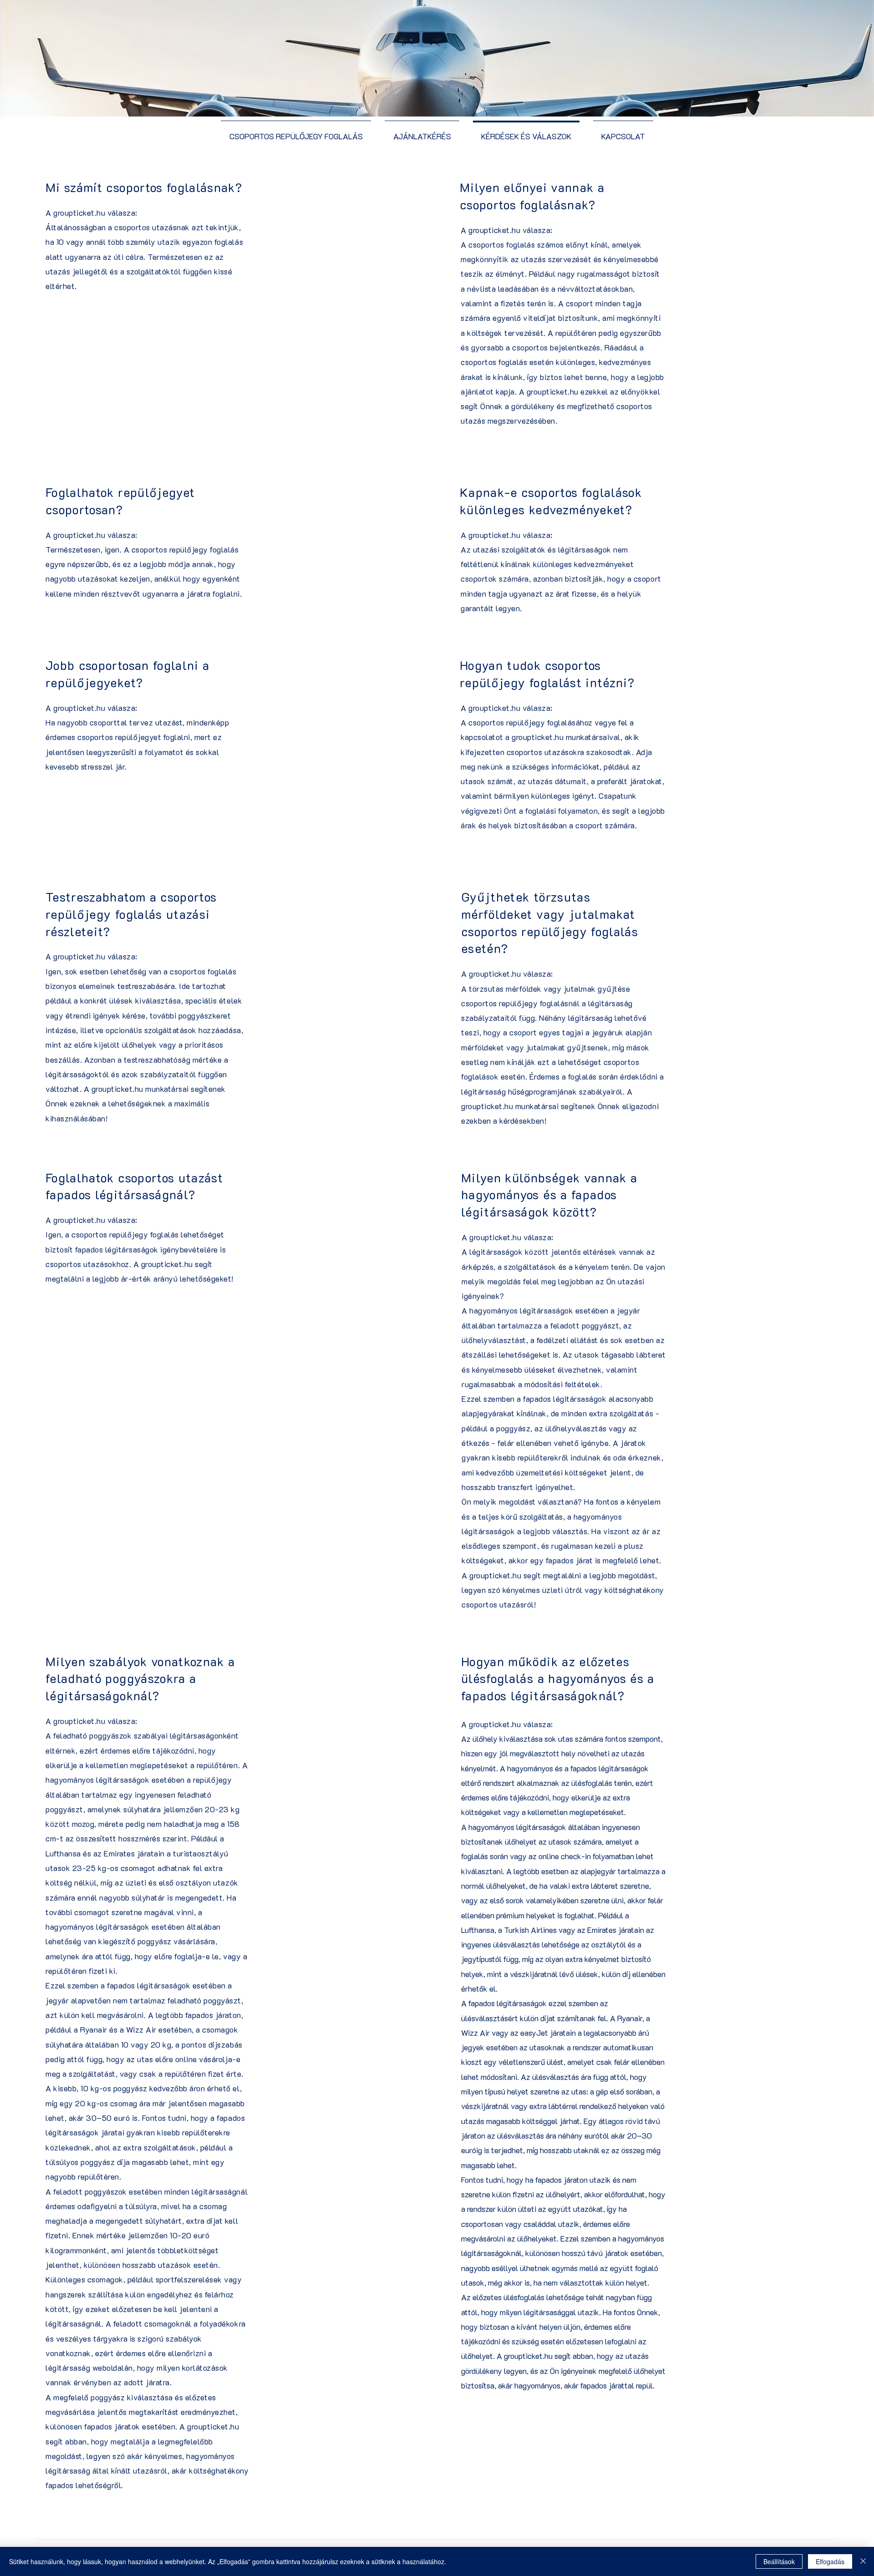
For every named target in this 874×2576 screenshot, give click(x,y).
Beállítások (779, 2561)
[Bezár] (863, 2561)
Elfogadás (830, 2561)
